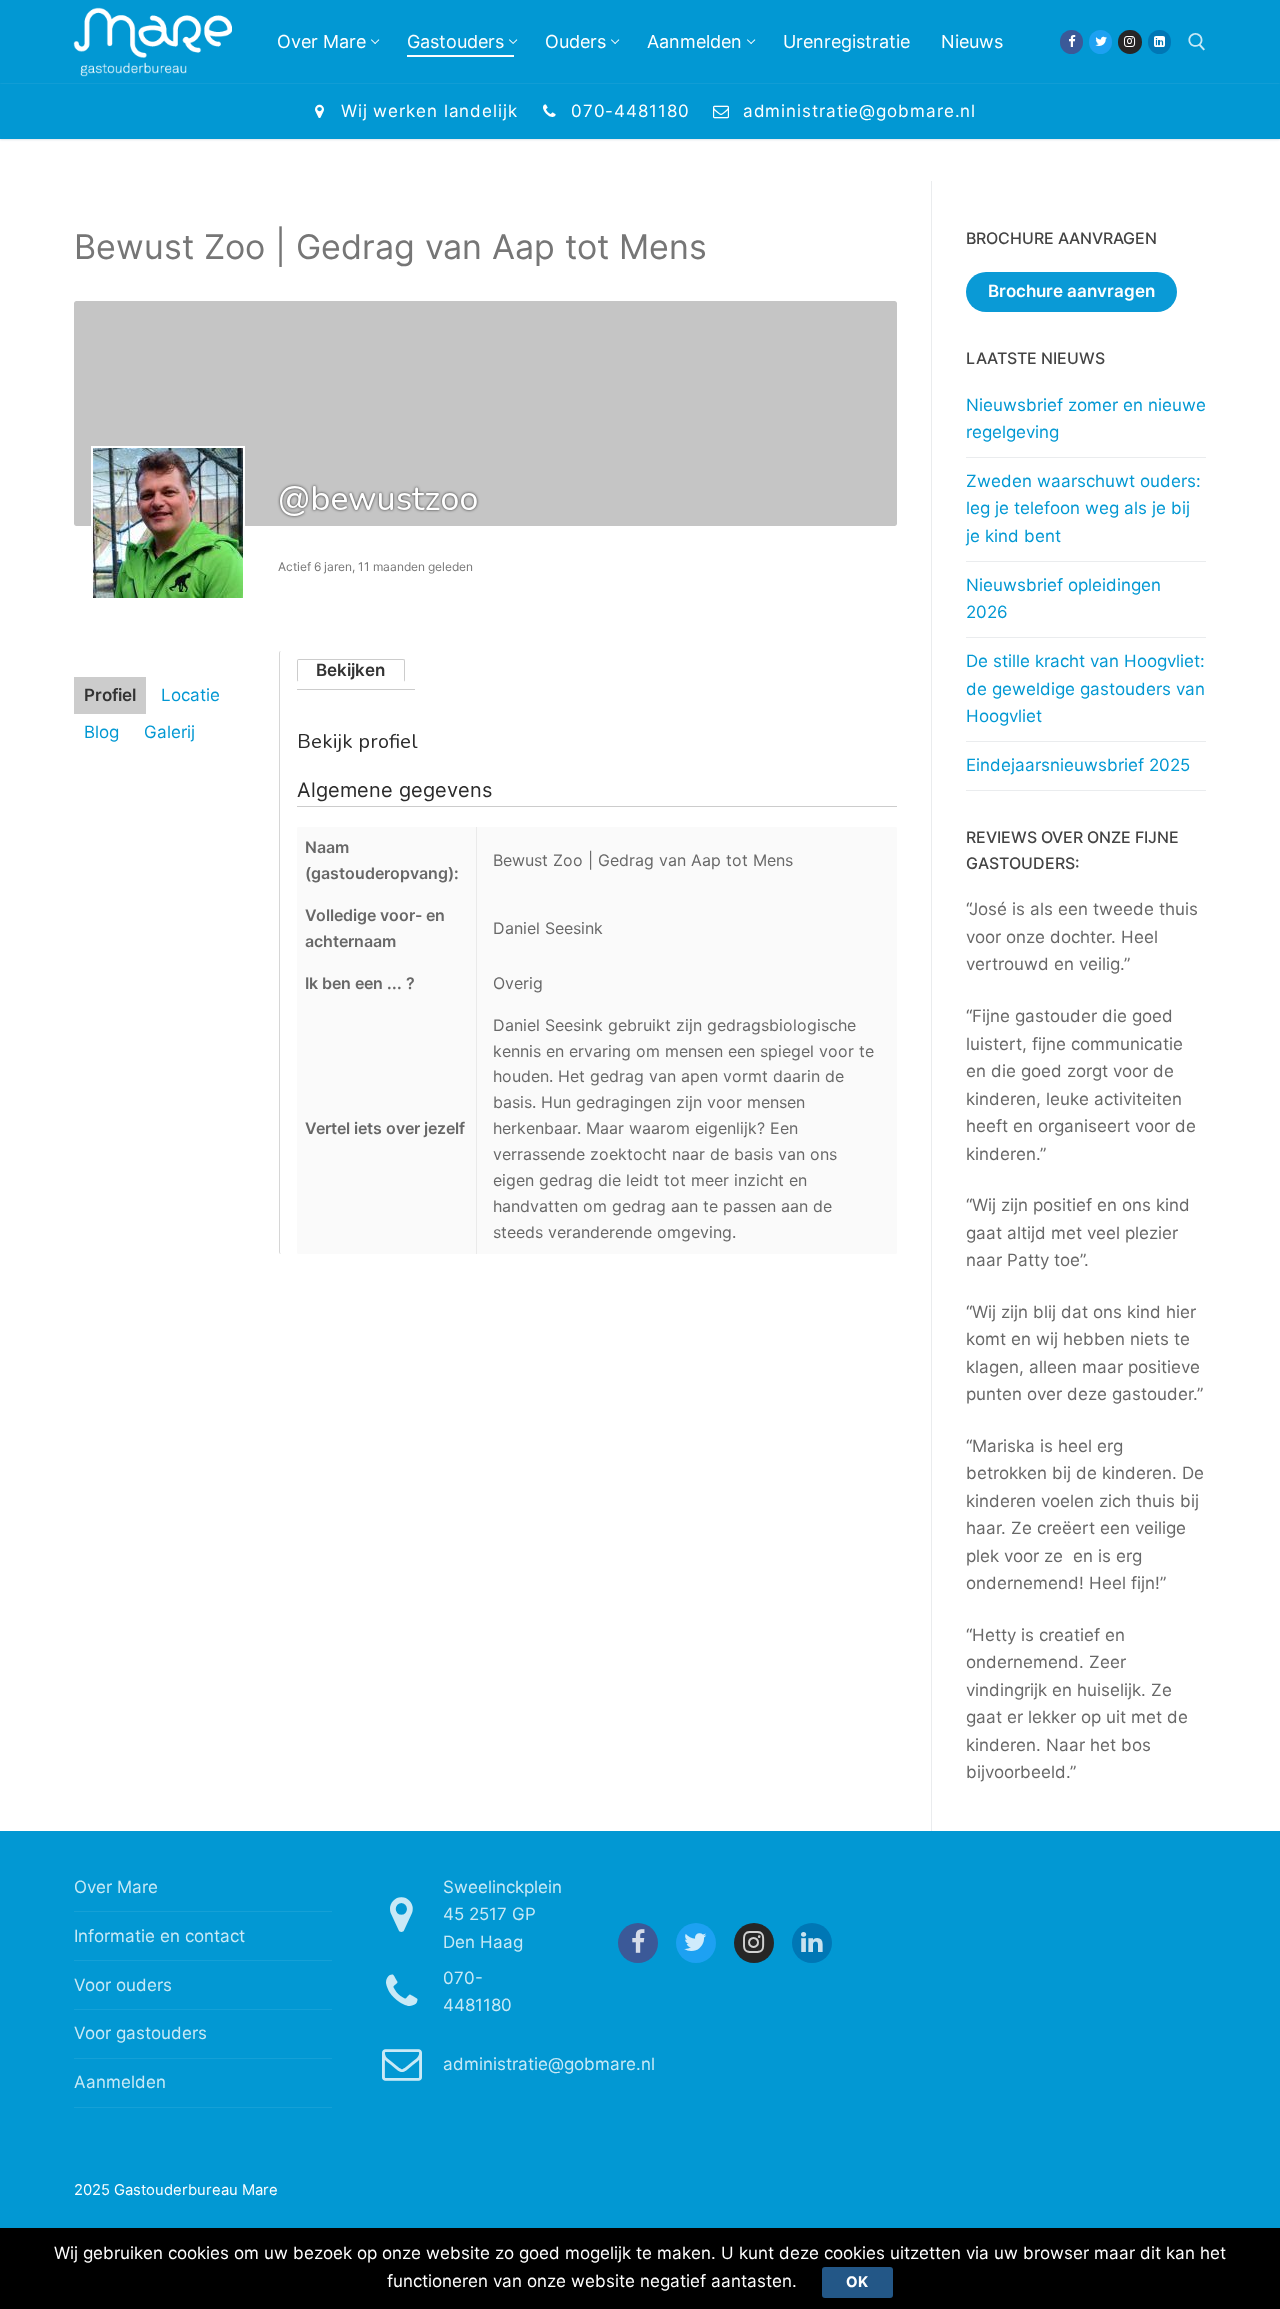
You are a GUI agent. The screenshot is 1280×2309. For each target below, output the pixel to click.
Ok (857, 2282)
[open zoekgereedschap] (1197, 42)
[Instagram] (1129, 41)
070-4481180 (630, 111)
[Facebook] (1071, 41)
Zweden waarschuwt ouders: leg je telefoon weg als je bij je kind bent (1083, 508)
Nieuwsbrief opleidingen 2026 (1063, 599)
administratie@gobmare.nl (860, 111)
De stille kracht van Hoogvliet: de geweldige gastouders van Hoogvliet (1085, 688)
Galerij (169, 732)
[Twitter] (1100, 41)
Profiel (110, 695)
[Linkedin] (1159, 41)
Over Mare (116, 1887)
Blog (101, 732)
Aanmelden (120, 2082)
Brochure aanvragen (1071, 291)
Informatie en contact (159, 1936)
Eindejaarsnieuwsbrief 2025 (1078, 765)
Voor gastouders (140, 2033)
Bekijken (350, 670)
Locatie (190, 695)
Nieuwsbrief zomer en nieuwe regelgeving (1086, 419)
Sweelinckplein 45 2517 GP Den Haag (502, 1914)
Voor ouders (123, 1985)
